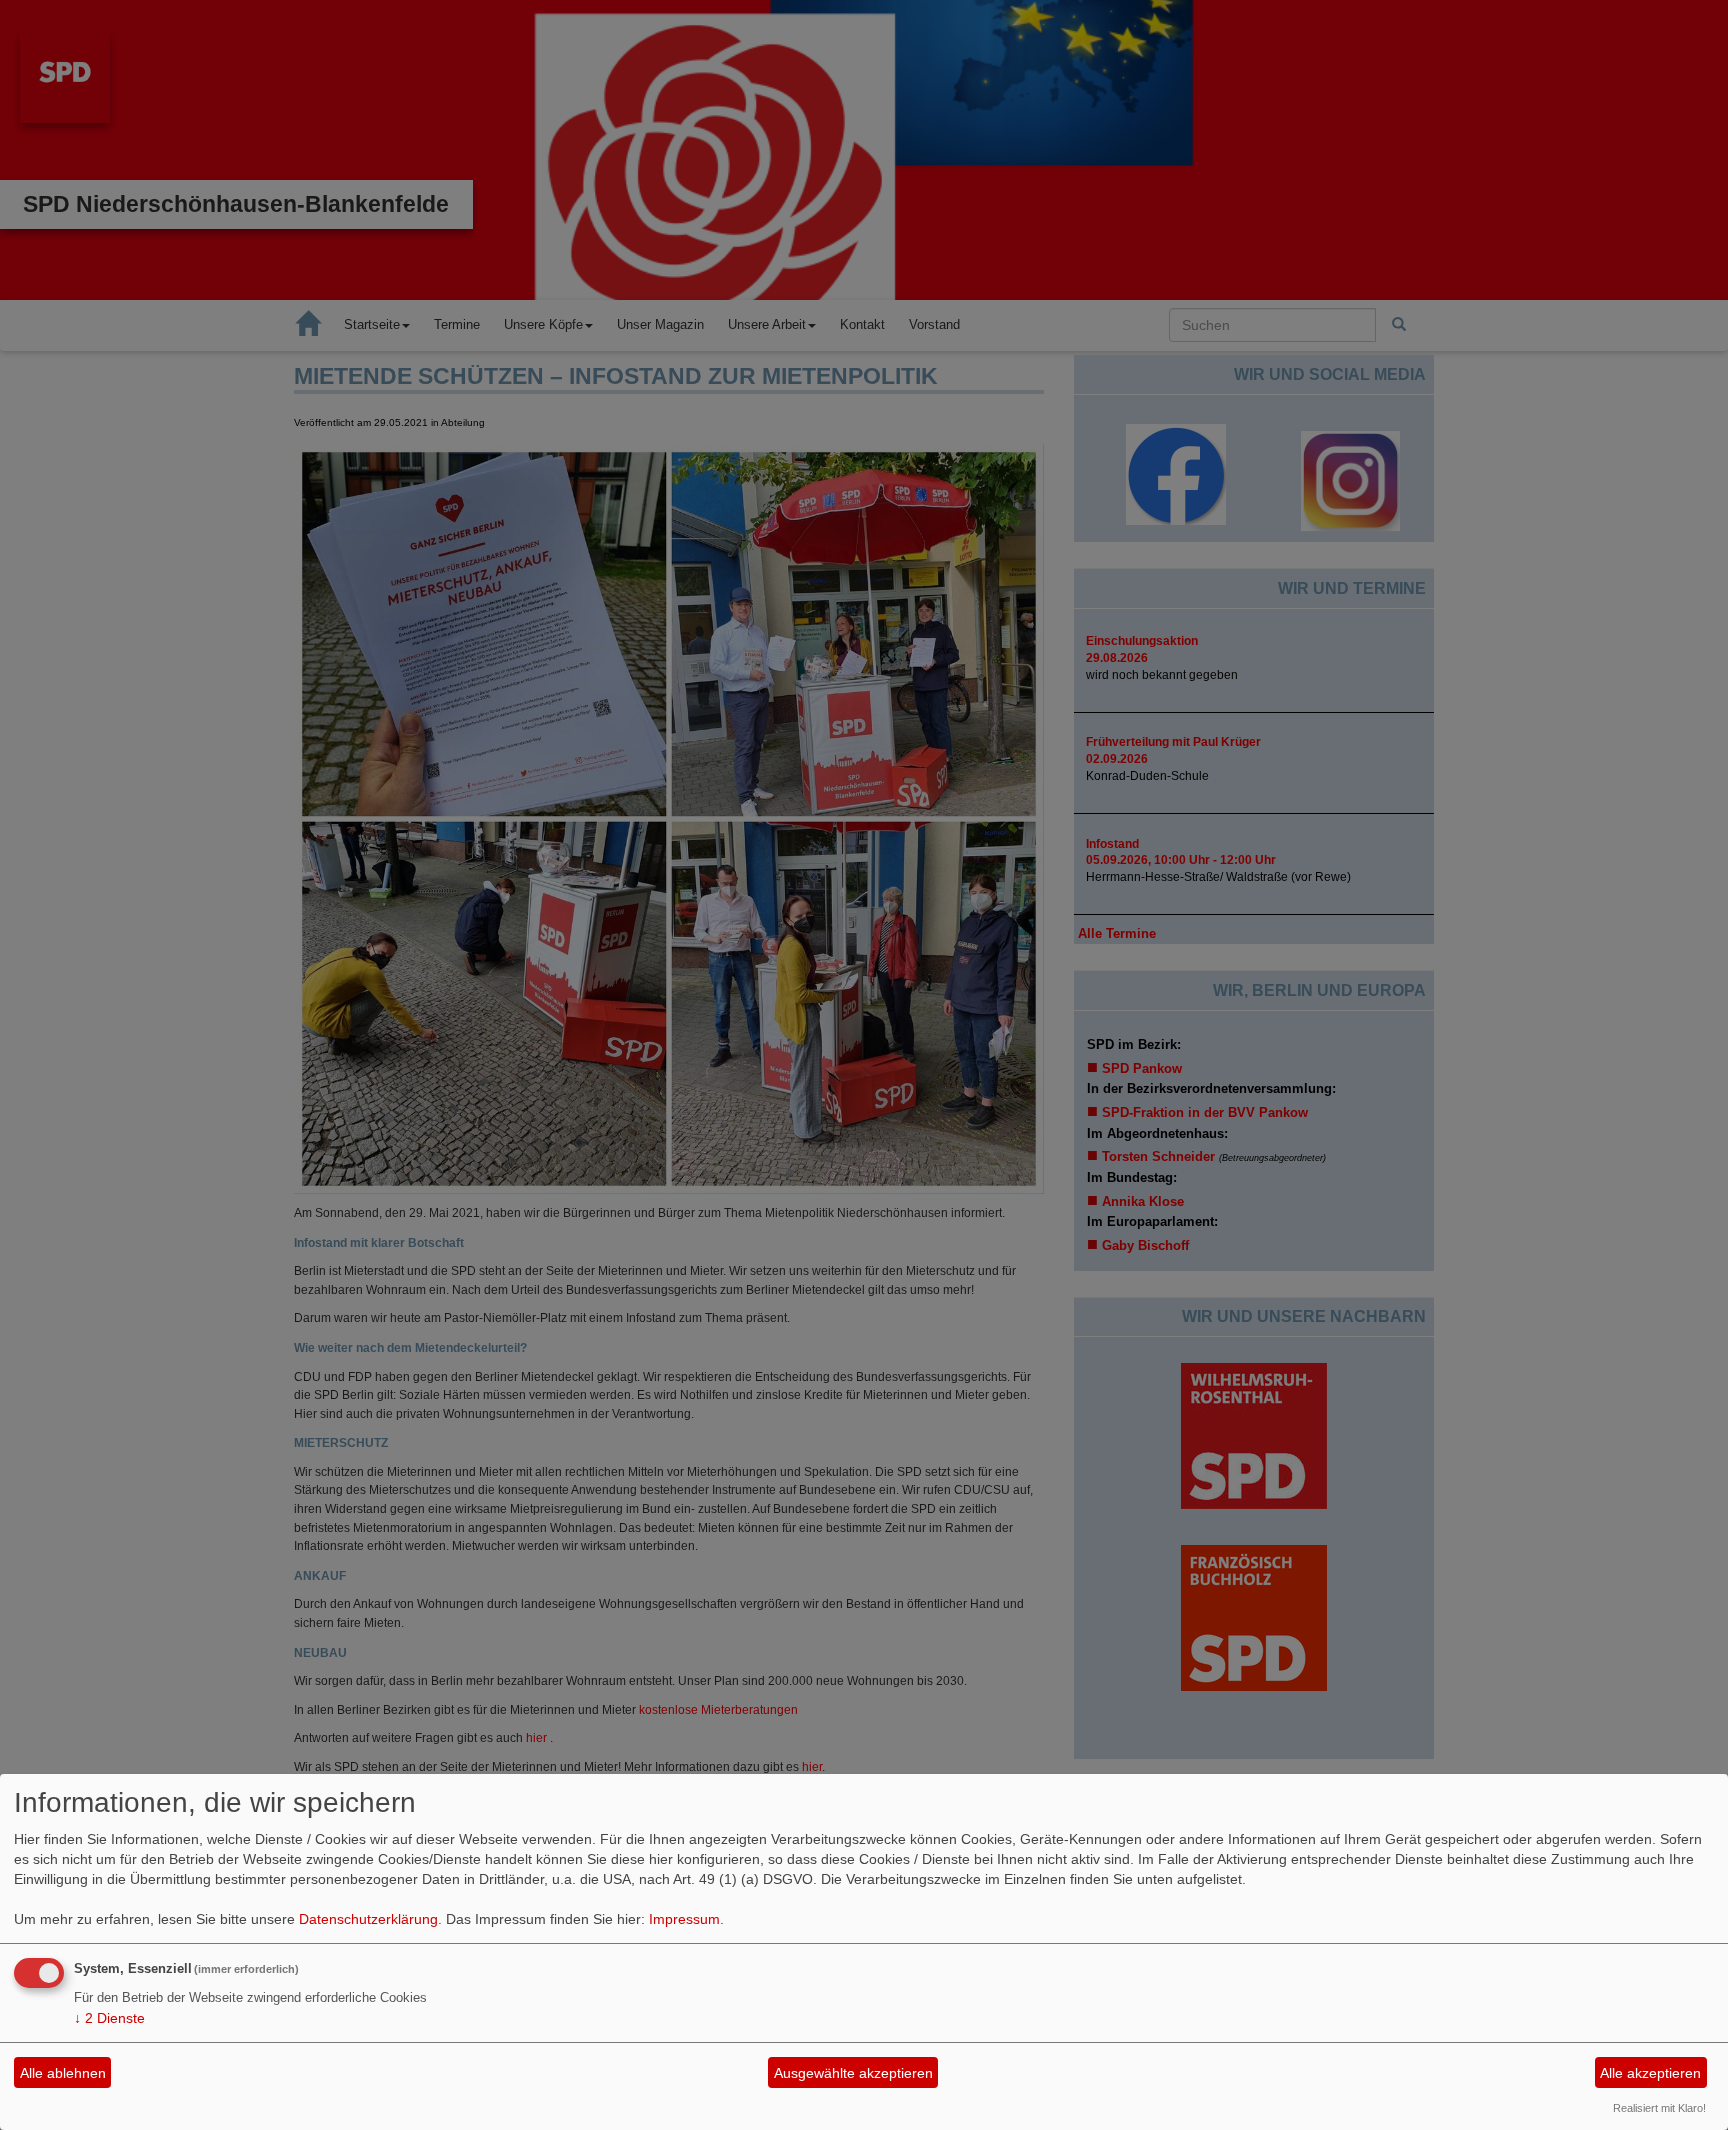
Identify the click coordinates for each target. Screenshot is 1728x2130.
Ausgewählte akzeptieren (853, 2073)
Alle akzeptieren (1650, 2073)
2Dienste (109, 2018)
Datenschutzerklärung (368, 1919)
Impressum (684, 1919)
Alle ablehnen (63, 2073)
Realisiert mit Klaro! (1659, 2108)
